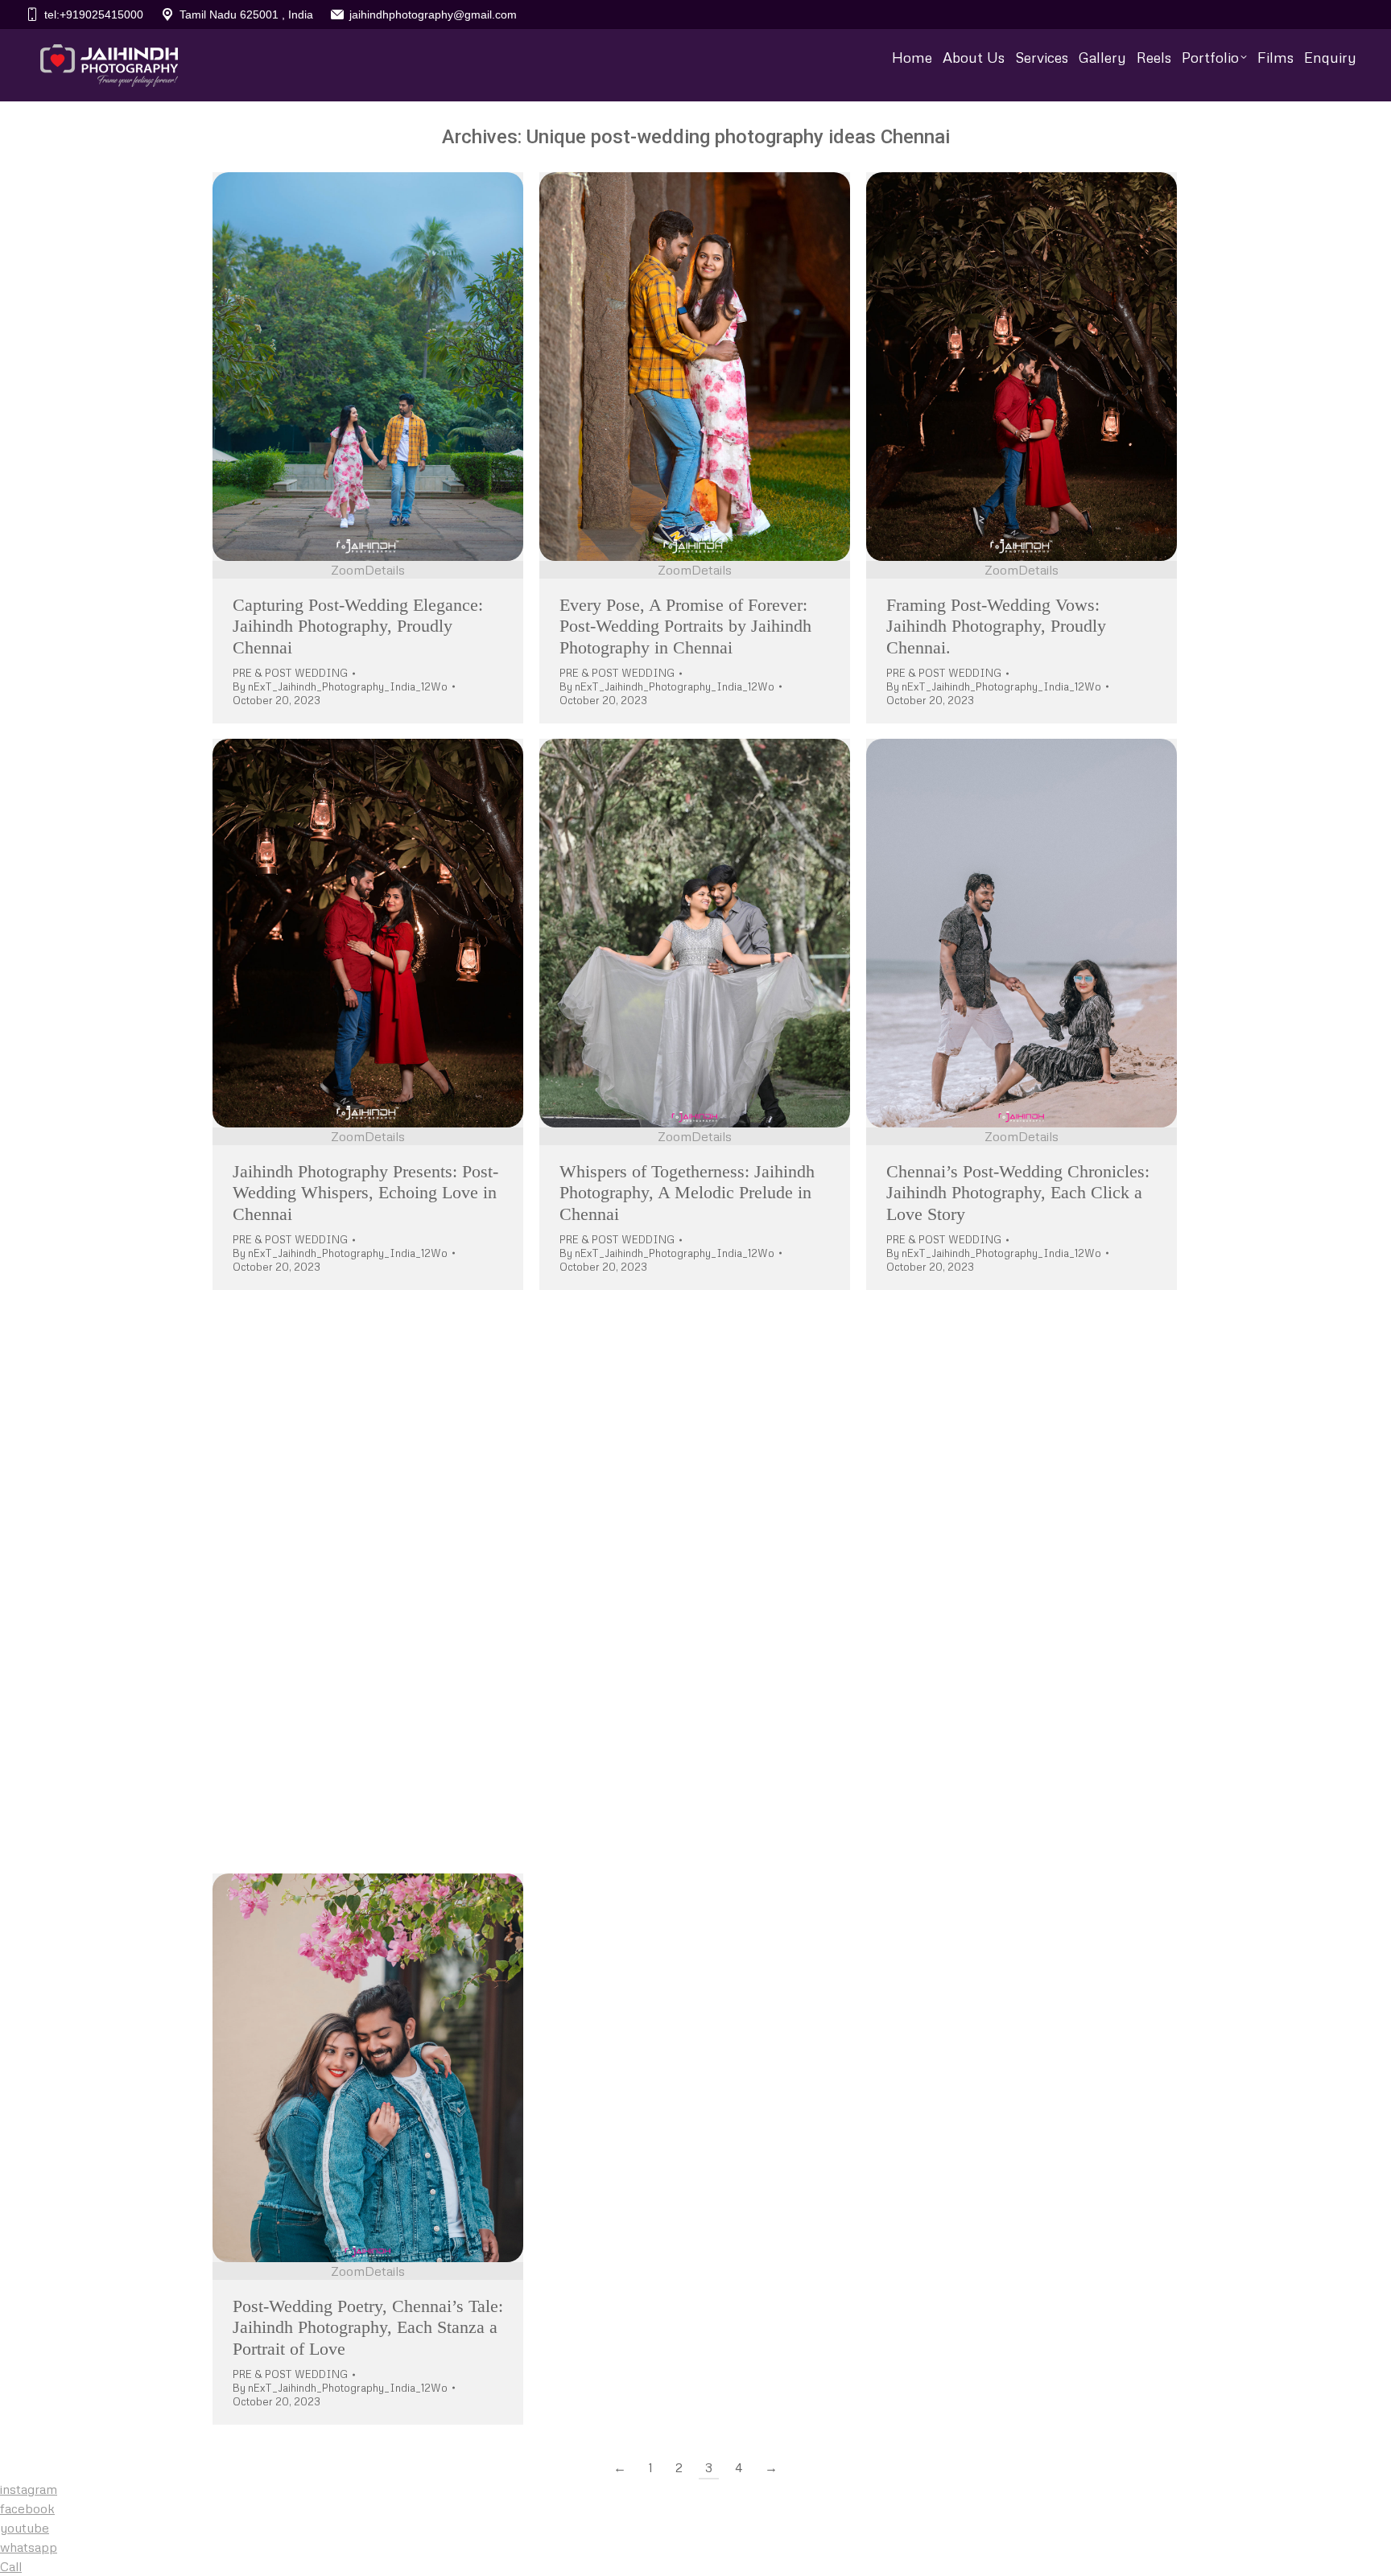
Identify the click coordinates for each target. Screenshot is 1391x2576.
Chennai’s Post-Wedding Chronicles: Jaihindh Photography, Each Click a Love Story (1018, 1193)
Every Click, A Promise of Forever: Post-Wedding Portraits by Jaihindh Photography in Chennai (686, 1760)
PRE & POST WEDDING (290, 673)
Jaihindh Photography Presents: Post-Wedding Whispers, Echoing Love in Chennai (365, 1193)
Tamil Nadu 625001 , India (246, 14)
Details (385, 570)
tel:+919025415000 (94, 14)
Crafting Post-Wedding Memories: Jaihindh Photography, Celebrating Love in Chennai (356, 1760)
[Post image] (368, 367)
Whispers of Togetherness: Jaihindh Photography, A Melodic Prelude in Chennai (687, 1193)
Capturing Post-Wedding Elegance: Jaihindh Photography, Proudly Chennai (358, 626)
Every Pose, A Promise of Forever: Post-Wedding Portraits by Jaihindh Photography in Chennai (685, 626)
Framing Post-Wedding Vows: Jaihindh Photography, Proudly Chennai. (996, 626)
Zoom (348, 570)
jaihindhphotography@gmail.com (433, 14)
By (340, 686)
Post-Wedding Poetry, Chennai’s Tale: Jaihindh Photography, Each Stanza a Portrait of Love (368, 2327)
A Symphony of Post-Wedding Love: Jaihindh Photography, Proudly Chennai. (1018, 1760)
